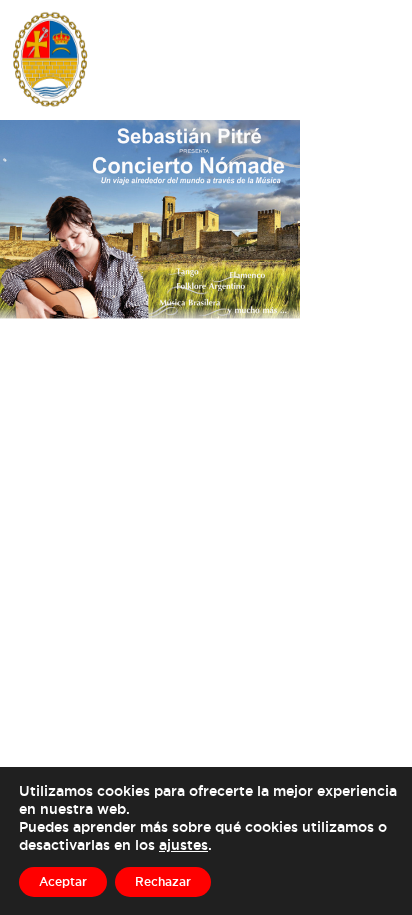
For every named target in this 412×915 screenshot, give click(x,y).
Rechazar (163, 881)
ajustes (183, 844)
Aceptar (63, 881)
